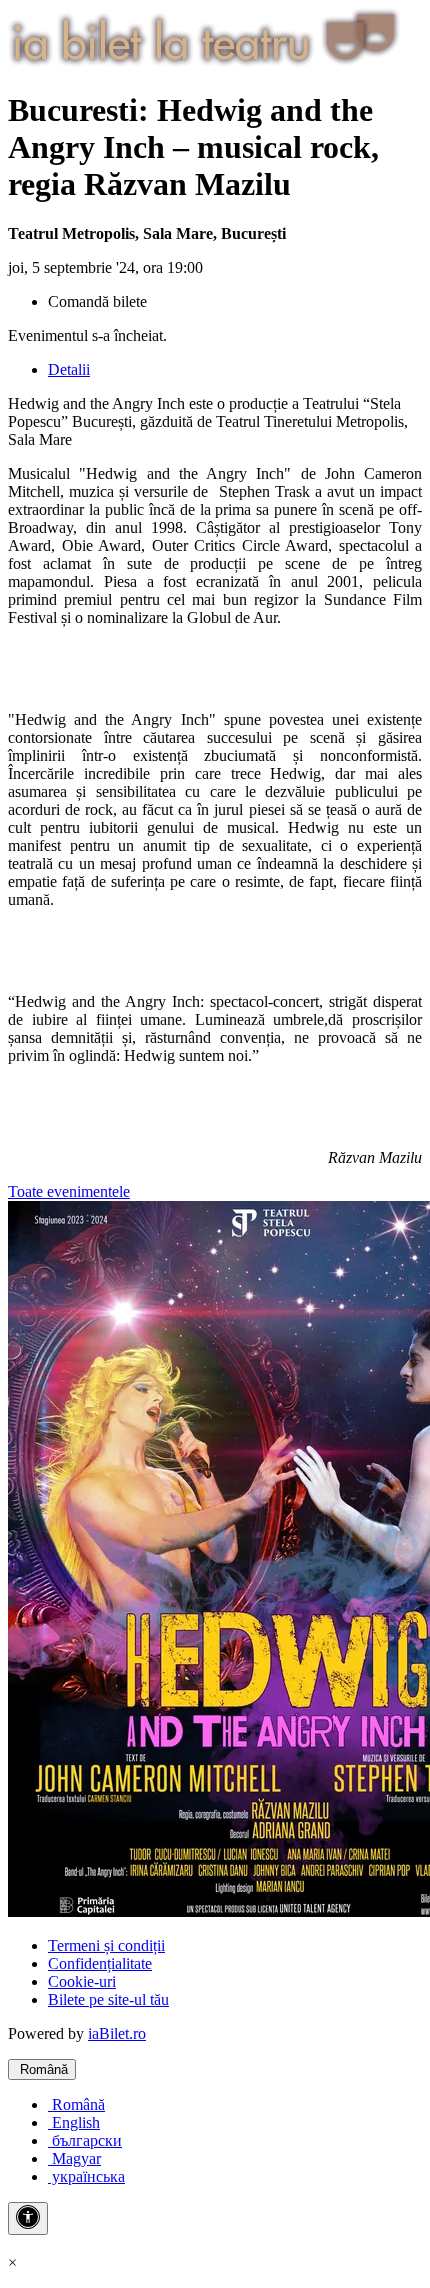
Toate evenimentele (69, 1191)
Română (42, 2069)
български (85, 2140)
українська (86, 2176)
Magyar (74, 2158)
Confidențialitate (100, 1963)
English (74, 2122)
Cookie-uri (82, 1981)
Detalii (69, 369)
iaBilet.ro (117, 2033)
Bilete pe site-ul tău (108, 1999)
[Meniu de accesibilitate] (28, 2218)
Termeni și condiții (106, 1945)
